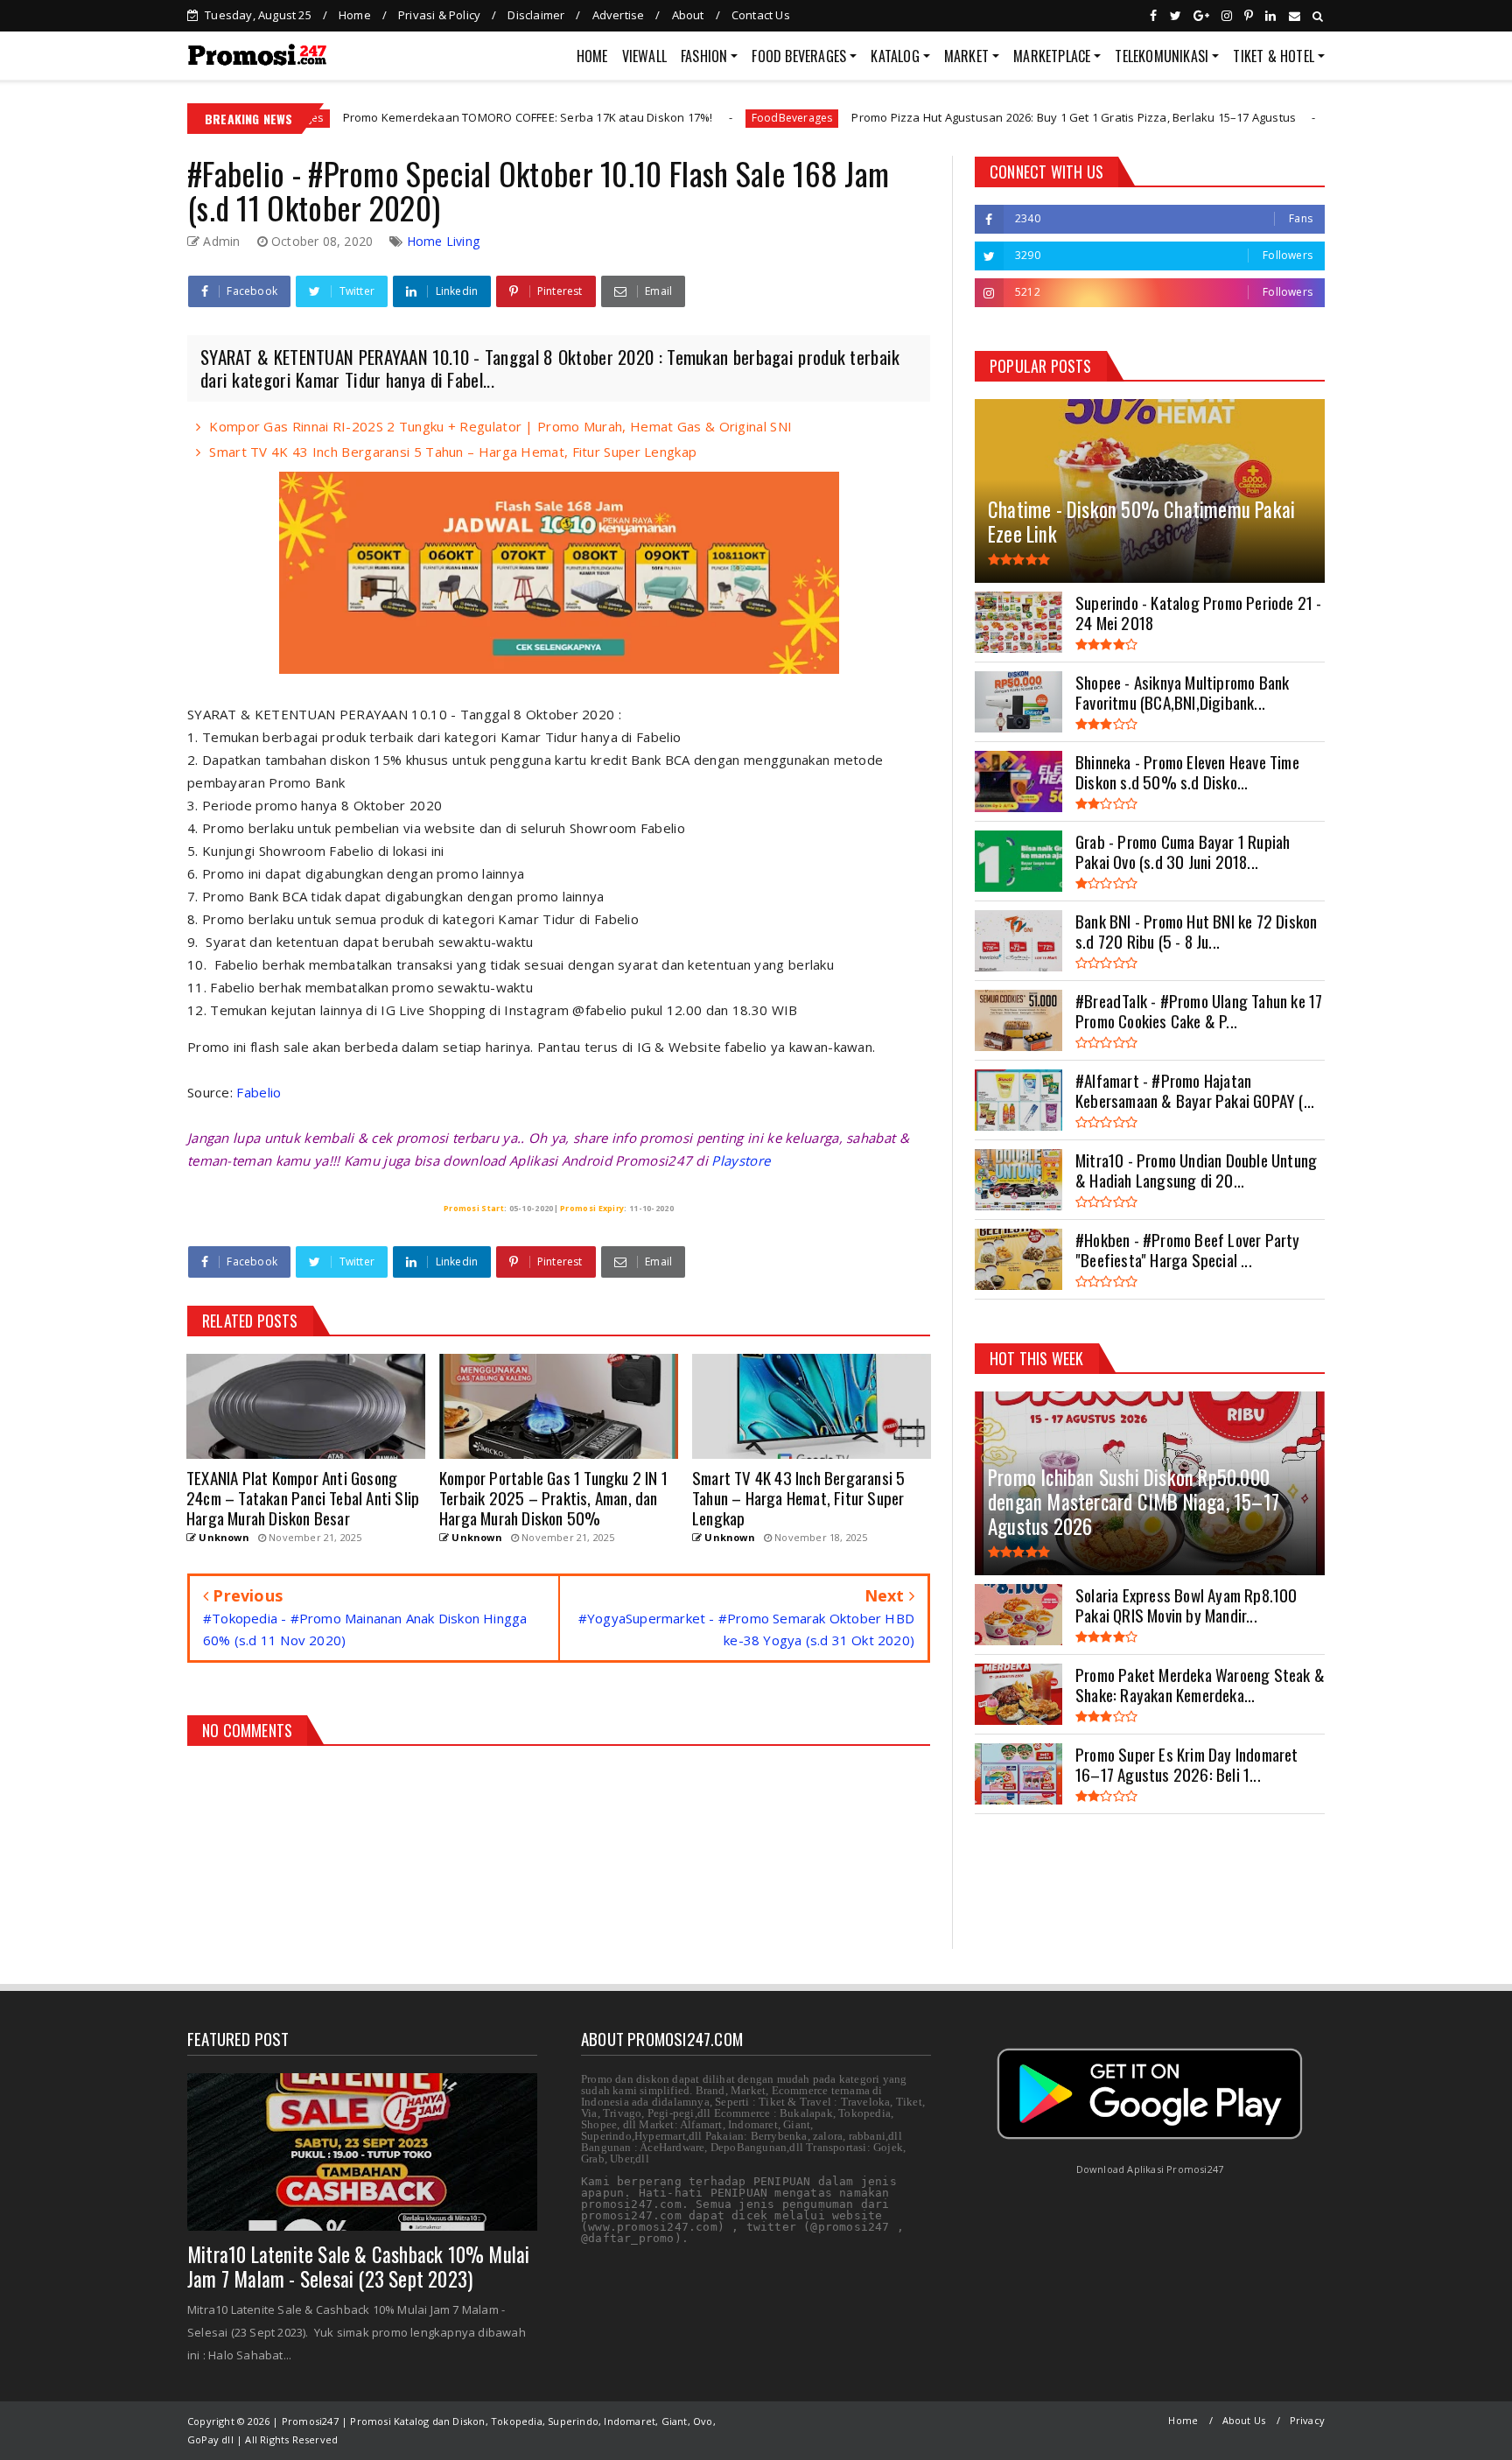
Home (355, 15)
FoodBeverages (665, 118)
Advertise (619, 15)
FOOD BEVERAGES (799, 56)
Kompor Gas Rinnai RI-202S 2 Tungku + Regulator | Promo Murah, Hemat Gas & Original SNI (500, 426)
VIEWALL (644, 56)
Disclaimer (536, 15)
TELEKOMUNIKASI (1162, 56)
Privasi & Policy (439, 15)
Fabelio (259, 1092)
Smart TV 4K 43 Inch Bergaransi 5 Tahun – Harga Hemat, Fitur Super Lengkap (453, 452)
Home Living (443, 241)
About (688, 15)
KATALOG (895, 56)
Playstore (741, 1160)
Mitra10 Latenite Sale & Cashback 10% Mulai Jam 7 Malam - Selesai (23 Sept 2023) (358, 2267)
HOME (592, 56)
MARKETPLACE (1052, 56)
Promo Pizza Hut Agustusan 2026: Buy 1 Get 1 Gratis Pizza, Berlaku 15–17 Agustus (947, 117)
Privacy (1307, 2420)
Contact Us (761, 15)
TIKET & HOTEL (1274, 56)
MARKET (966, 56)
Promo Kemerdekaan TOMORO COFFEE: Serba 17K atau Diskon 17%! (400, 117)
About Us (1244, 2420)
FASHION (704, 56)
